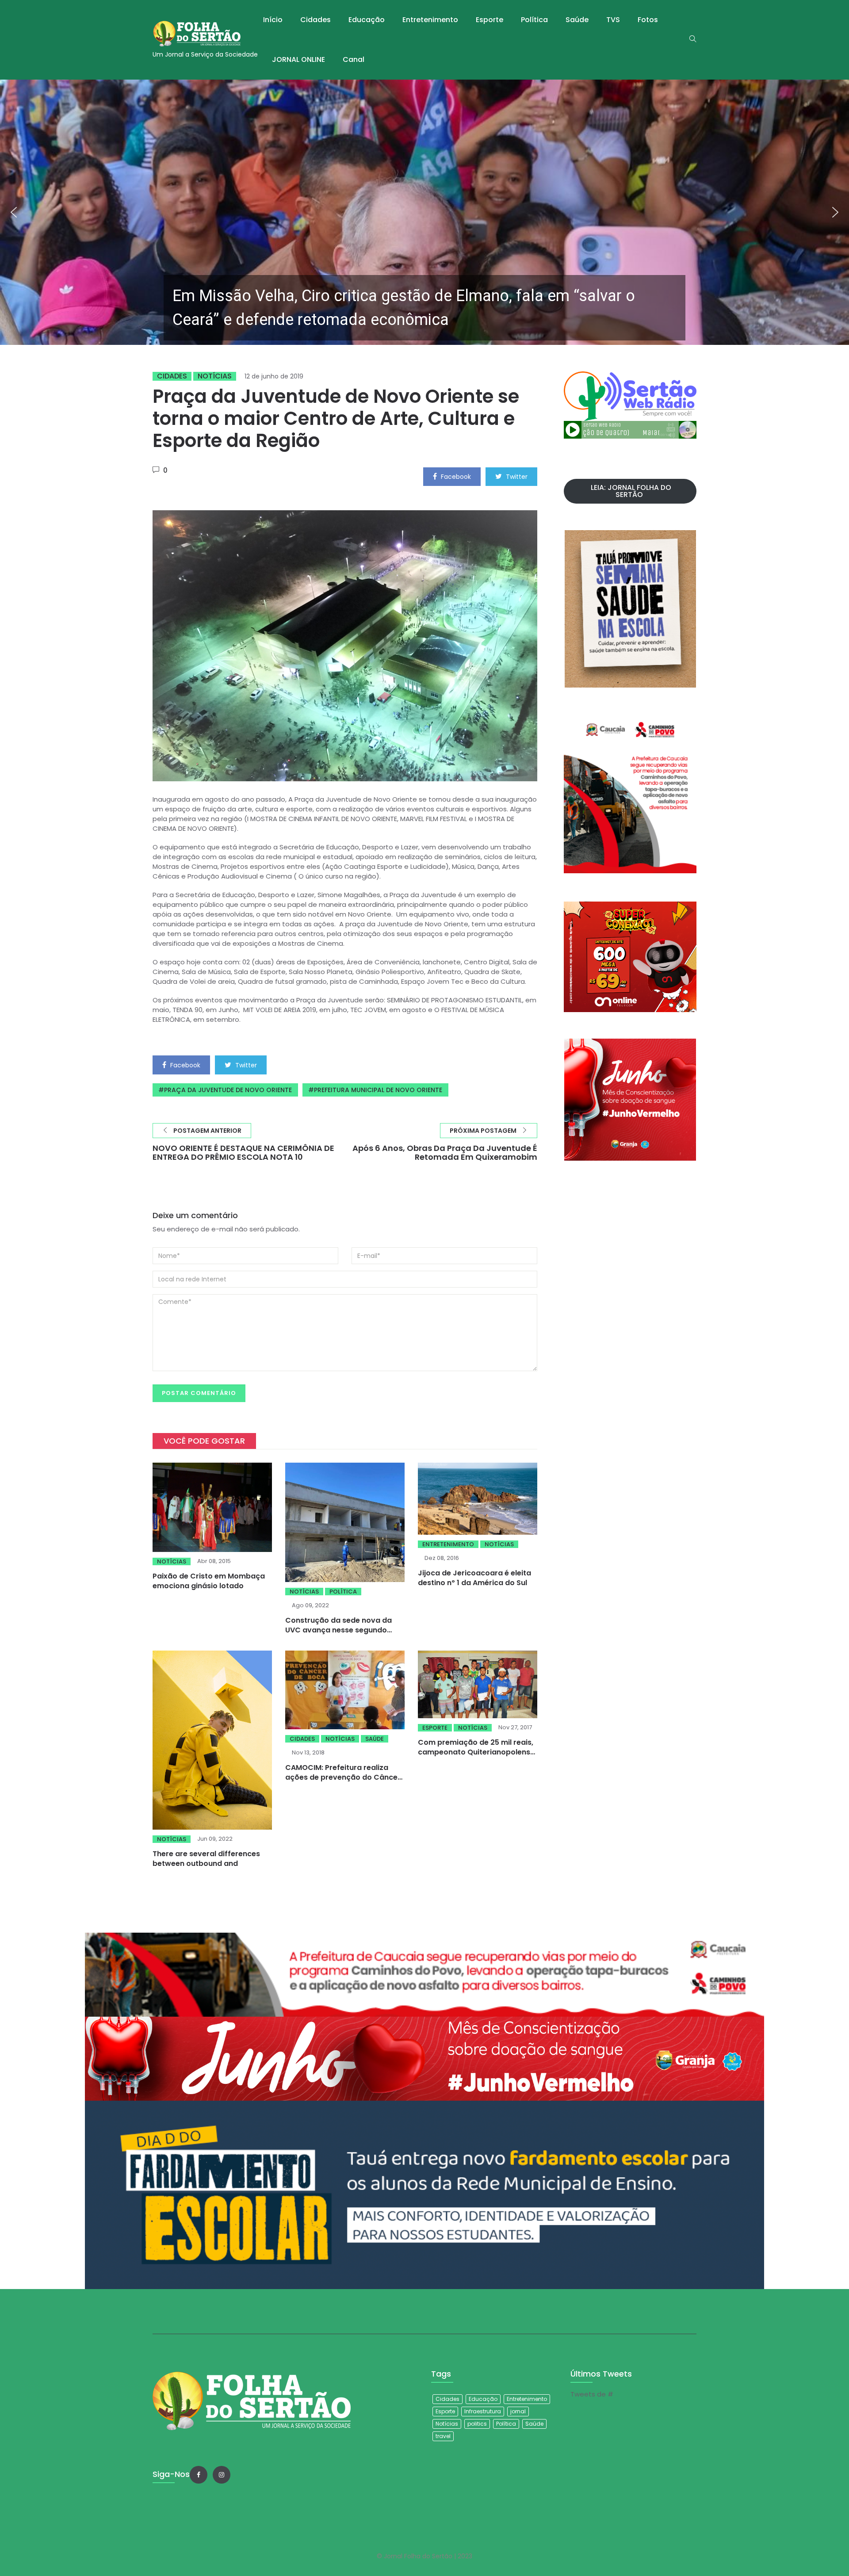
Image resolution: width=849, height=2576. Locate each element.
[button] (424, 212)
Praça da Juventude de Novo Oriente (228, 1090)
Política (534, 20)
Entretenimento (430, 20)
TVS (613, 20)
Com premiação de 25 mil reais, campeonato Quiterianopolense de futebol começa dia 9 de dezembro (476, 1757)
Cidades (316, 20)
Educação (367, 20)
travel (443, 2436)
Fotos (648, 20)
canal (354, 59)
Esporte (490, 20)
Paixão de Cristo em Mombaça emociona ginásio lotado (209, 1581)
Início (273, 20)
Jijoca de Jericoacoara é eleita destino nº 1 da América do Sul (474, 1578)
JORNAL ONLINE (298, 59)
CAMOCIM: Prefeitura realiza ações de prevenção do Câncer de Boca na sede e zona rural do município (344, 1782)
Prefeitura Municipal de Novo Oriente (378, 1090)
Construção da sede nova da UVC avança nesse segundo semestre (338, 1630)
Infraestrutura (483, 2411)
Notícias (215, 376)
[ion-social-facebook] (199, 2475)
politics (477, 2424)
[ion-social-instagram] (222, 2475)
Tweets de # (592, 2394)
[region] (424, 212)
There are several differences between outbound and (206, 1859)
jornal (518, 2411)
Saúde (577, 20)
